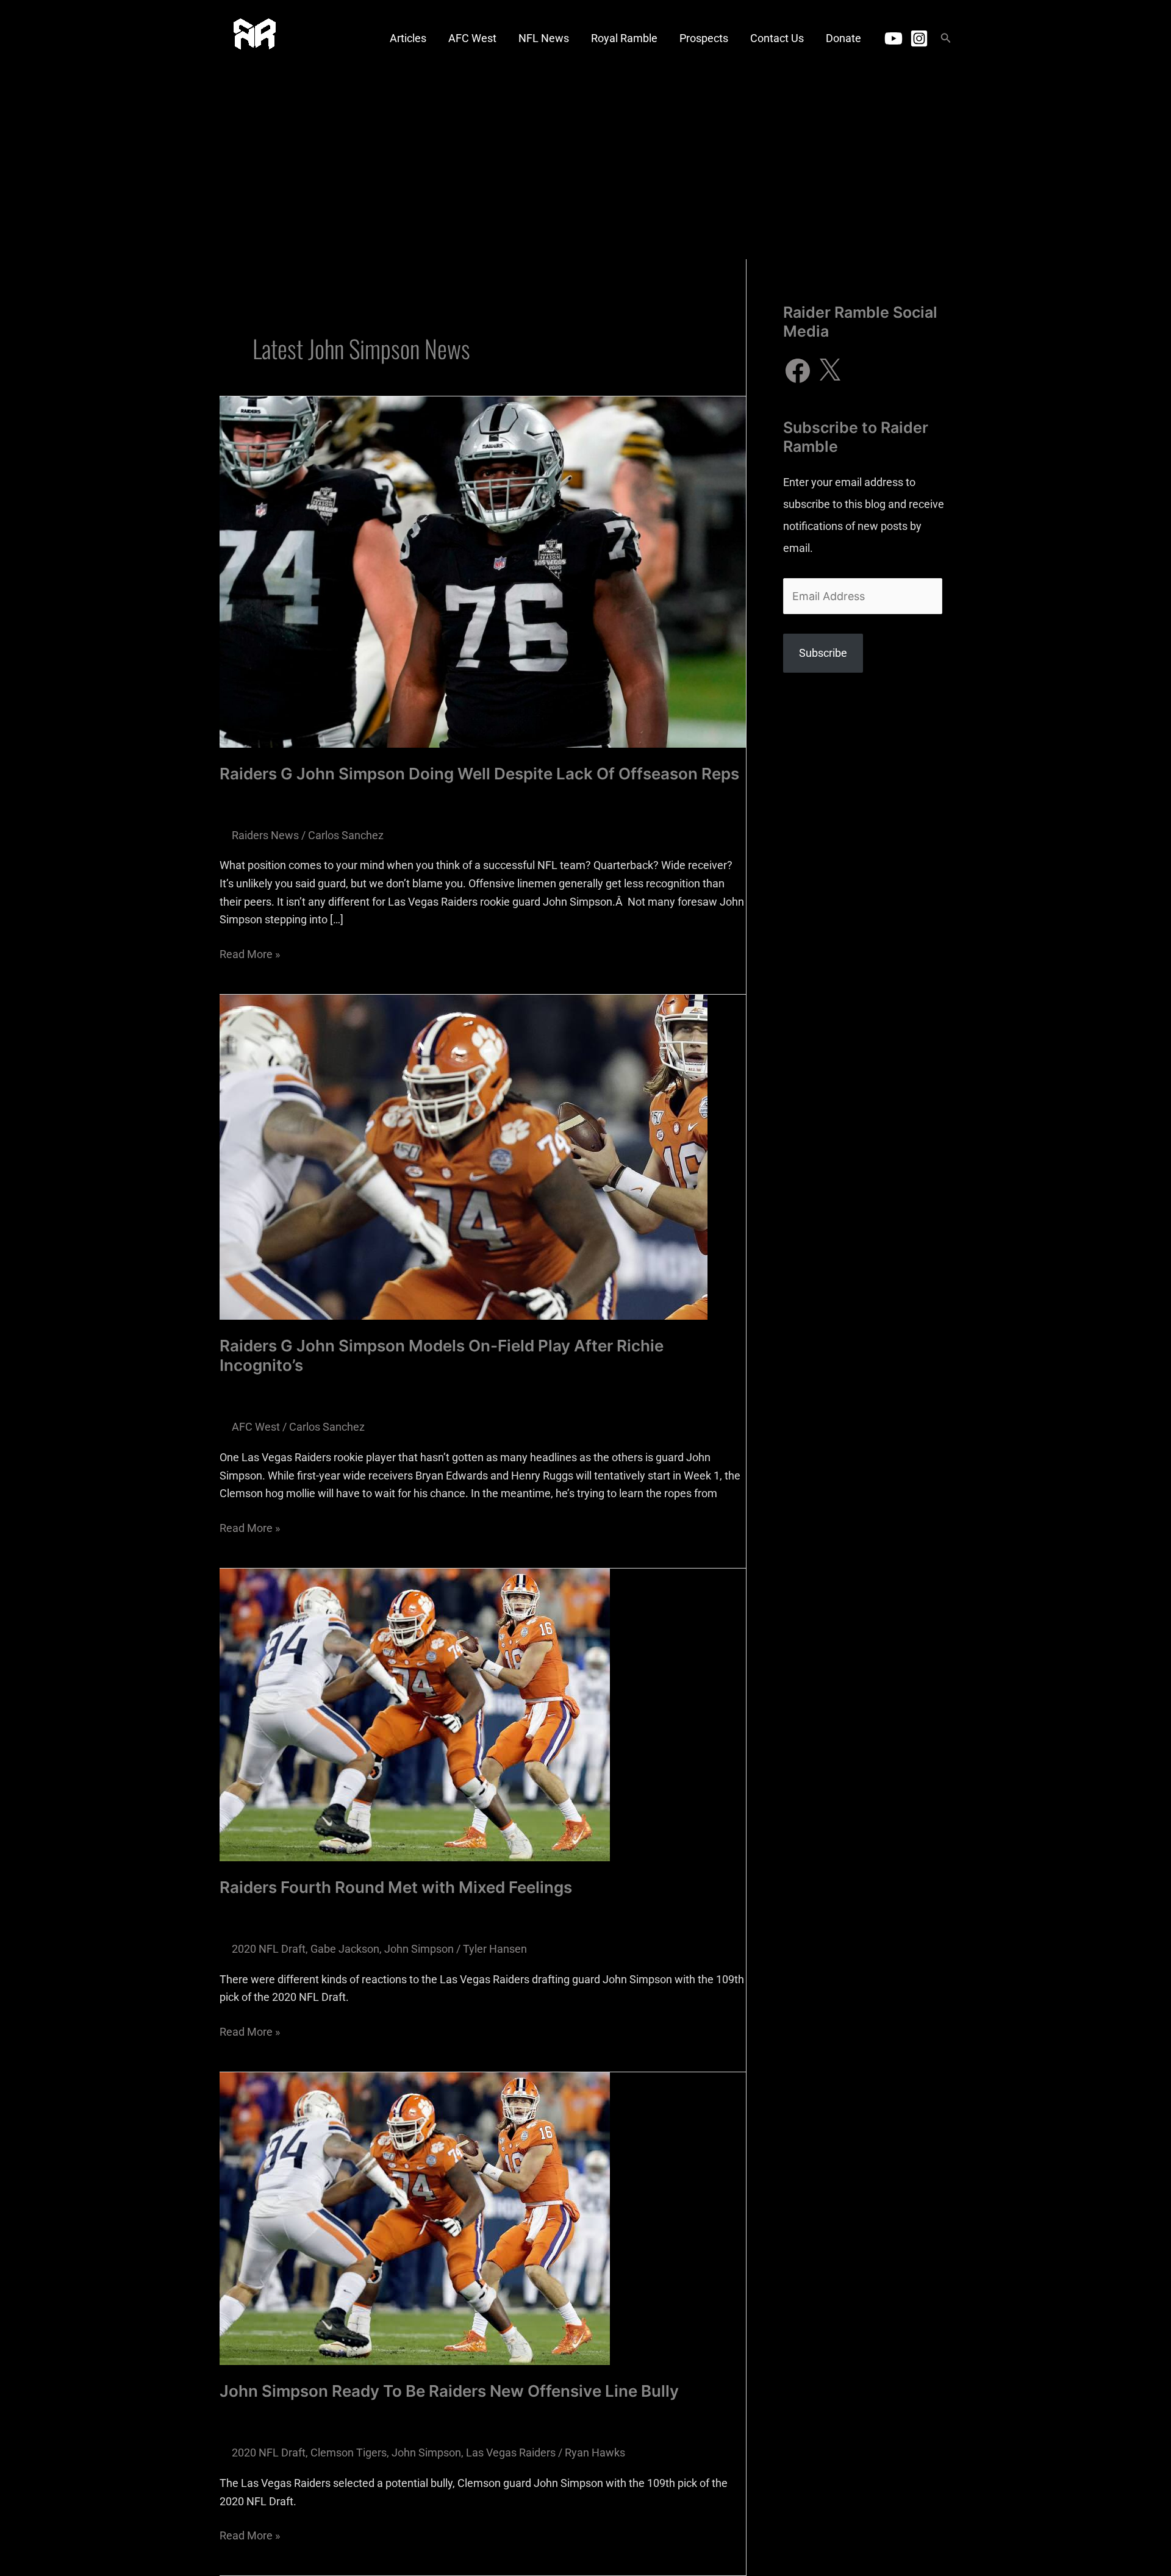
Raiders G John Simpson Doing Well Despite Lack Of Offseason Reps (479, 774)
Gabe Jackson (345, 1949)
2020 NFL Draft (269, 1949)
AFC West (256, 1427)
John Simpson (419, 1949)
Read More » (250, 953)
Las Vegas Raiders (511, 2453)
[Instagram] (919, 38)
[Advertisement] (585, 168)
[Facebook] (798, 371)
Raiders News (265, 835)
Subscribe (823, 653)
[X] (829, 371)
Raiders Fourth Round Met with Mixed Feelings (396, 1887)
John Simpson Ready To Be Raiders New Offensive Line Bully (449, 2391)
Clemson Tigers (349, 2453)
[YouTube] (893, 38)
